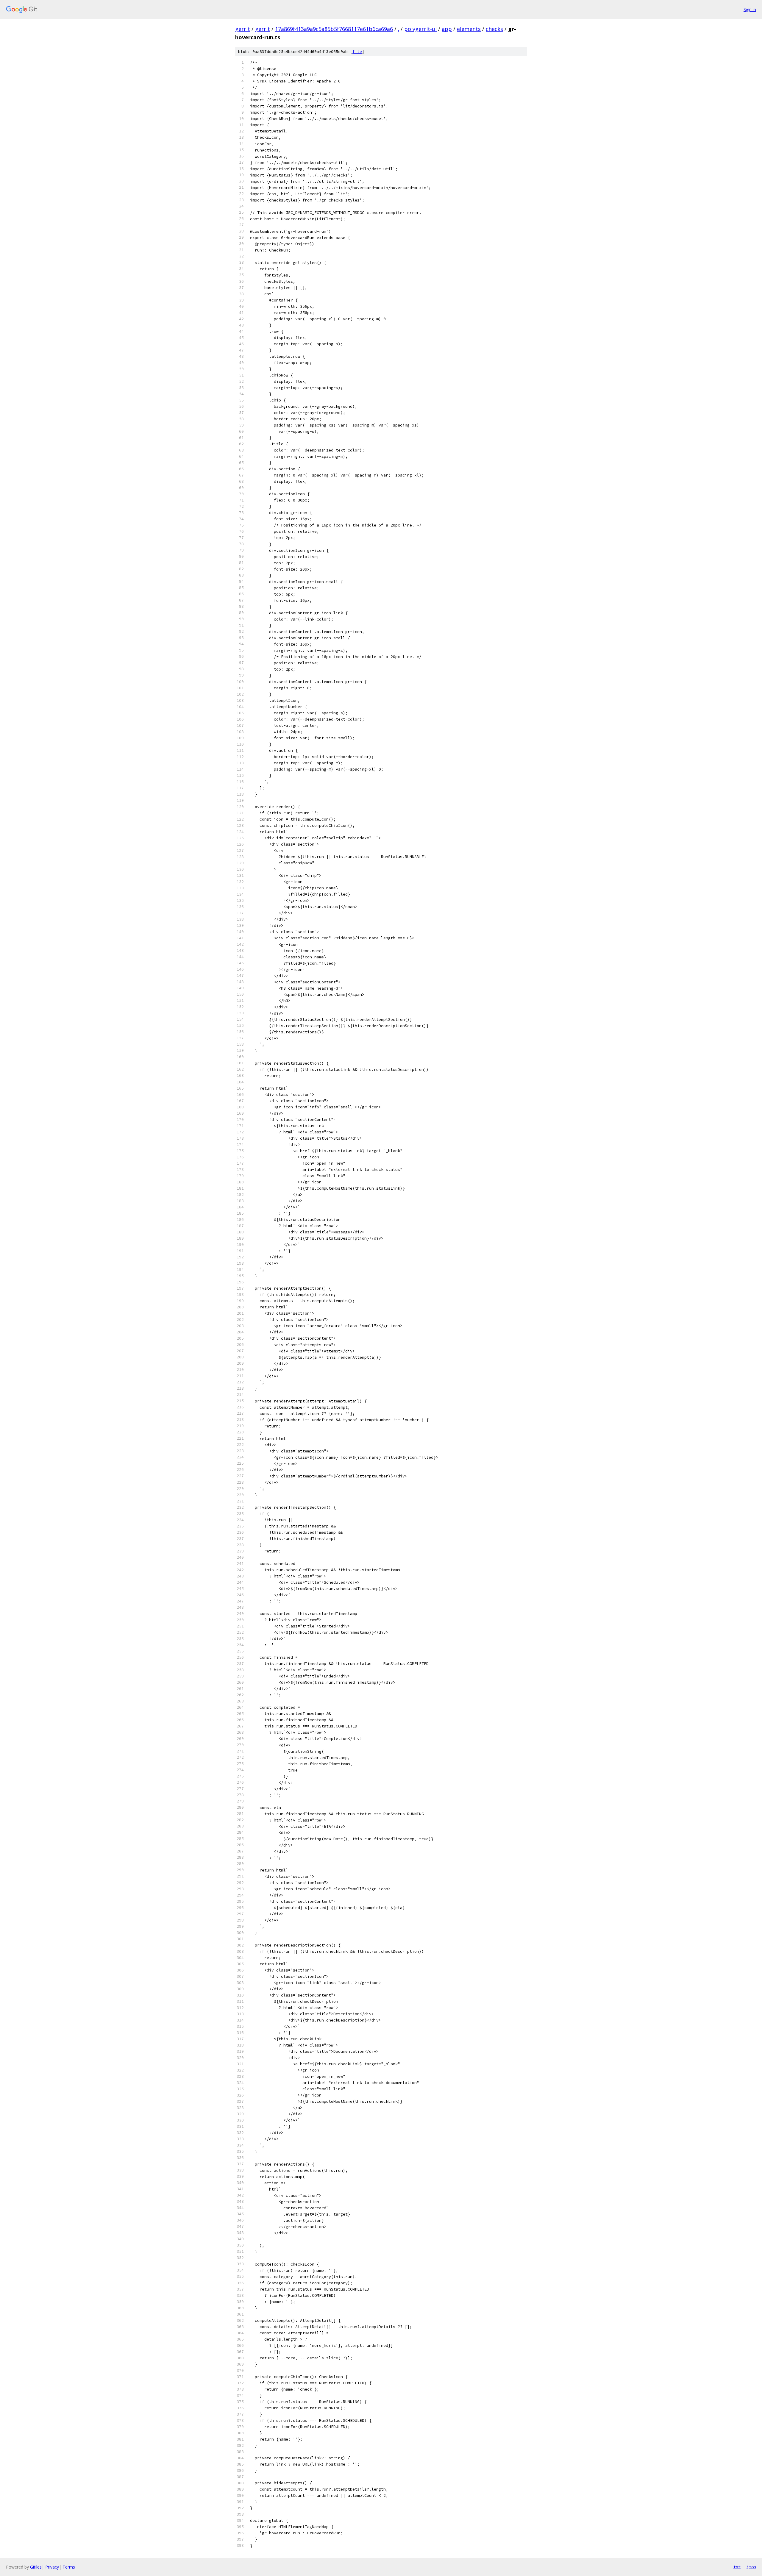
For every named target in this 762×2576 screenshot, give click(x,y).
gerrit (243, 29)
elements (469, 29)
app (447, 29)
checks (494, 29)
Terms (69, 2567)
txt (737, 2567)
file (357, 52)
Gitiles (36, 2567)
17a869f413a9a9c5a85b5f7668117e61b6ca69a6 (334, 29)
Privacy (52, 2567)
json (751, 2567)
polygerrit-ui (420, 29)
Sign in (750, 9)
